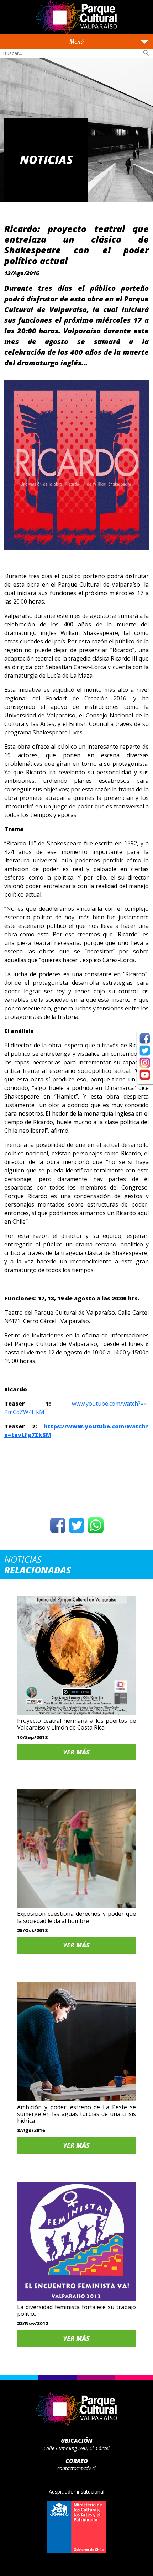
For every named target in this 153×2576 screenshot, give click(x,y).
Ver (76, 1752)
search (146, 53)
